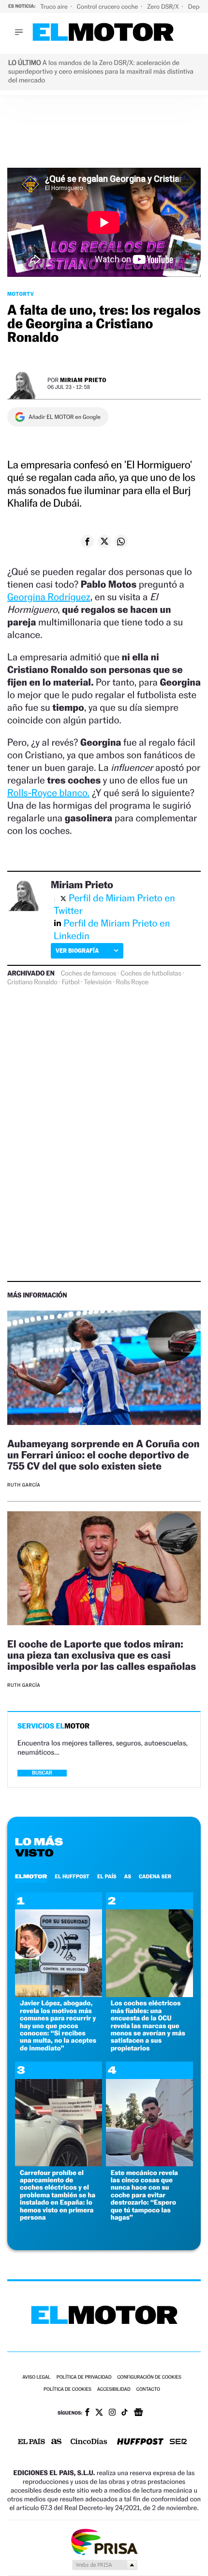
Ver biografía (77, 951)
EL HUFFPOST (72, 1876)
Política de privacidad (84, 2377)
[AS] (57, 2442)
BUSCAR (42, 1773)
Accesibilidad (114, 2390)
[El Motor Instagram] (112, 2413)
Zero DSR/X (163, 7)
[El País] (31, 2442)
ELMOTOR (31, 1876)
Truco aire (55, 7)
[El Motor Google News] (138, 2413)
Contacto (148, 2390)
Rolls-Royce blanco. (48, 793)
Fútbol (71, 982)
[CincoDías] (89, 2442)
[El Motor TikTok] (125, 2413)
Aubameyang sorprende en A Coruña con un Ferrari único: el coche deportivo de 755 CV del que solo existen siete (104, 1455)
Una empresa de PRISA (104, 2541)
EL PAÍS (107, 1876)
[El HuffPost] (140, 2442)
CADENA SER (155, 1876)
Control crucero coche (108, 7)
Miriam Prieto (83, 380)
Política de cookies (67, 2390)
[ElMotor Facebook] (87, 2413)
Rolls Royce (133, 982)
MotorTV (21, 294)
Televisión (97, 982)
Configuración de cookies (149, 2377)
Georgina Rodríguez (49, 597)
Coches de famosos (89, 974)
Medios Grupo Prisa (104, 2565)
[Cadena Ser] (178, 2442)
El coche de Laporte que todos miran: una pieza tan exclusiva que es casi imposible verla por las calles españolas (102, 1655)
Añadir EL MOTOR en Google (65, 417)
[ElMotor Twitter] (99, 2413)
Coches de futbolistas (151, 974)
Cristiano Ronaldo (32, 982)
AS (128, 1876)
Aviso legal (36, 2377)
